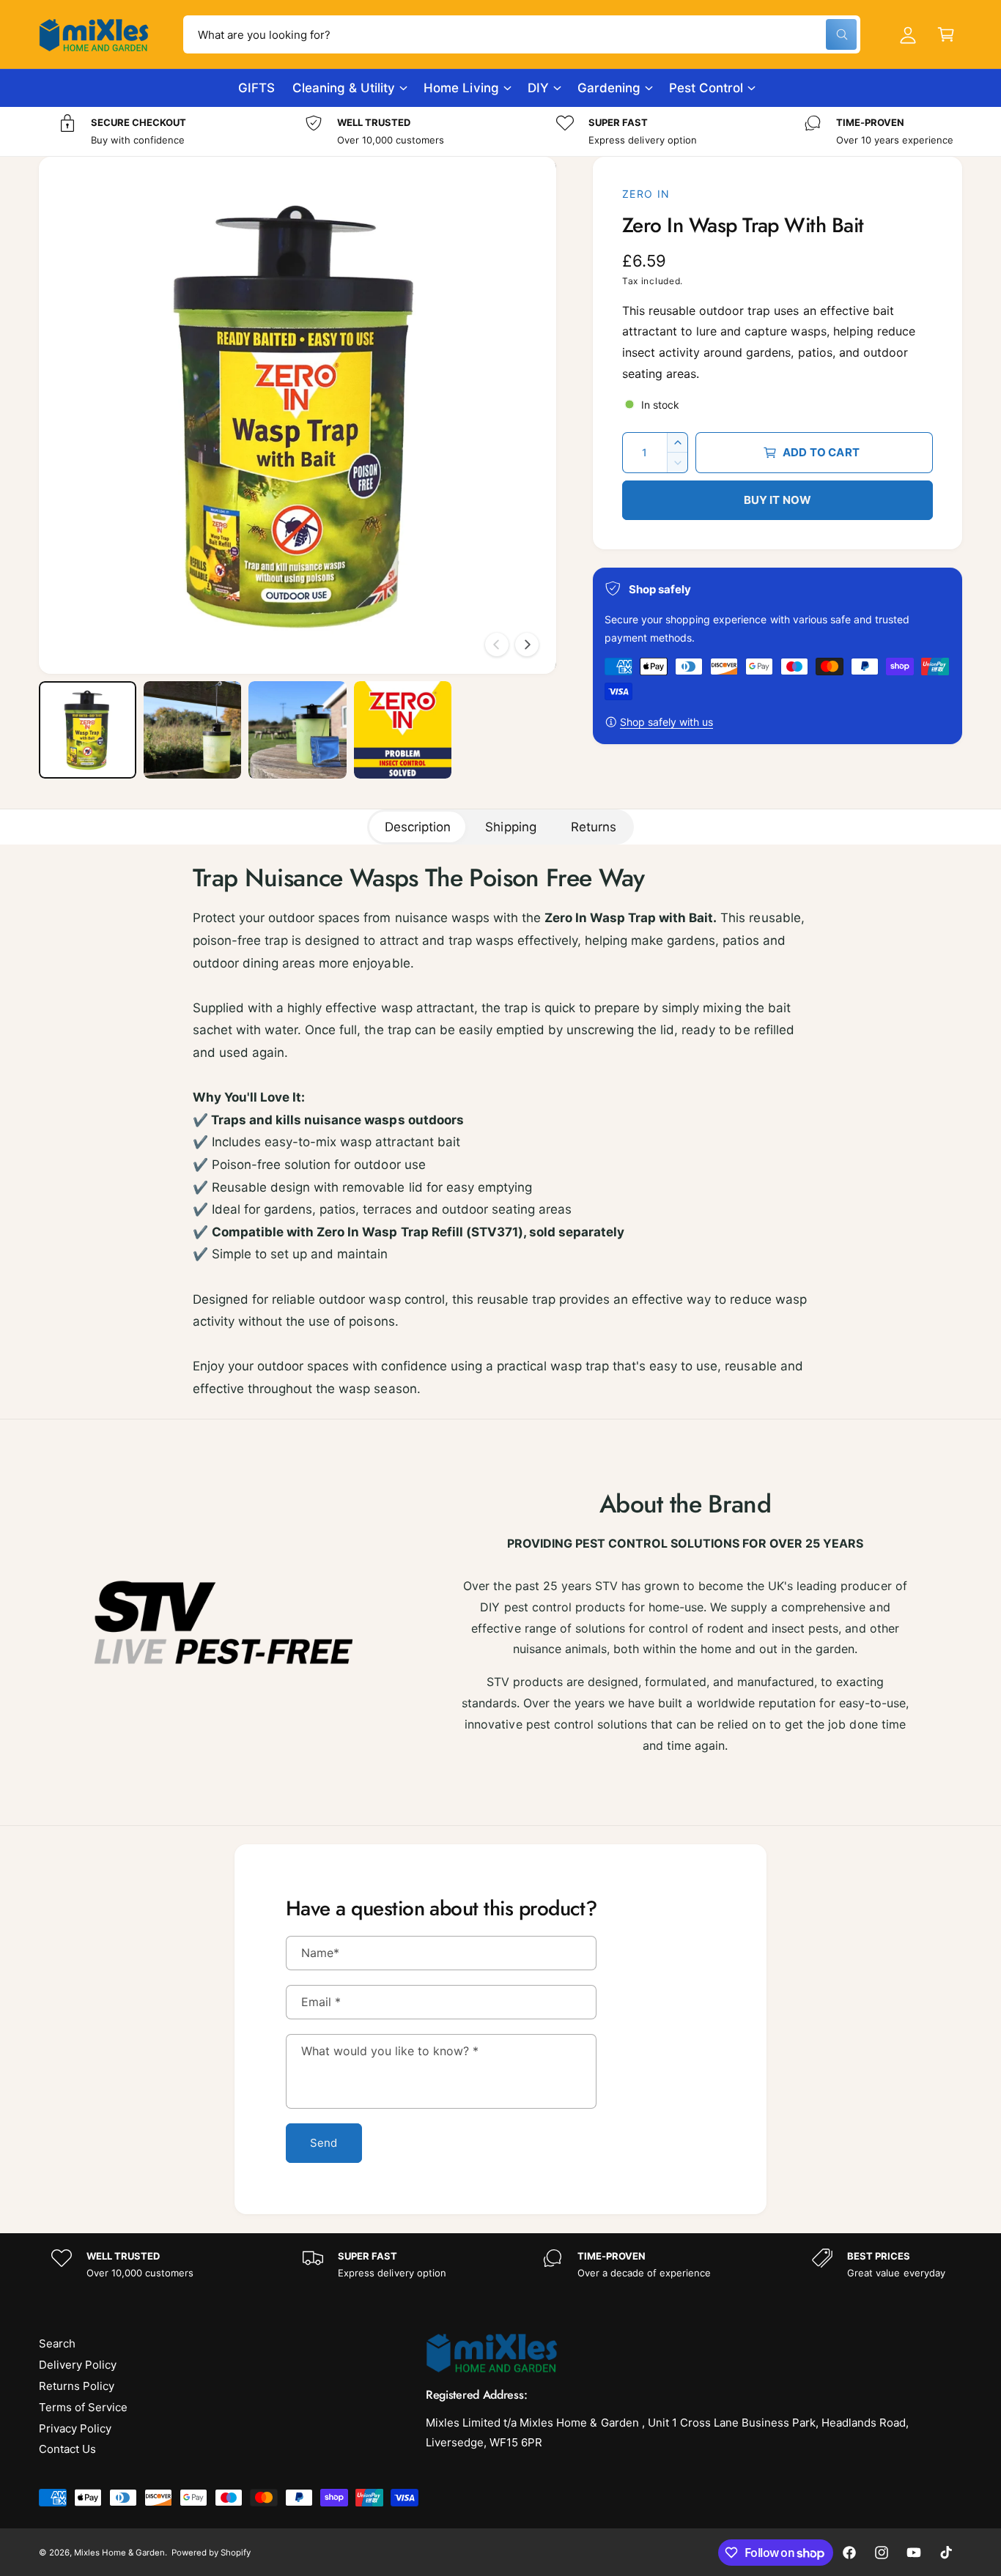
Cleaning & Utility (344, 88)
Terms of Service (83, 2407)
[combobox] (522, 34)
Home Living (461, 88)
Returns (594, 827)
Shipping (510, 827)
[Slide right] (527, 645)
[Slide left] (497, 645)
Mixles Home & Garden (119, 2553)
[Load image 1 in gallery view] (88, 730)
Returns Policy (77, 2386)
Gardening (609, 88)
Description (418, 827)
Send (324, 2143)
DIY (538, 88)
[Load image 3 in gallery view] (297, 730)
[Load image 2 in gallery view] (192, 730)
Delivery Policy (78, 2365)
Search (57, 2343)
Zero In (646, 194)
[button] (946, 34)
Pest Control (706, 88)
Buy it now (778, 500)
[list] (500, 131)
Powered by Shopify (211, 2553)
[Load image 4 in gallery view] (403, 730)
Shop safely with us (666, 722)
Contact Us (67, 2449)
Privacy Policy (75, 2428)
